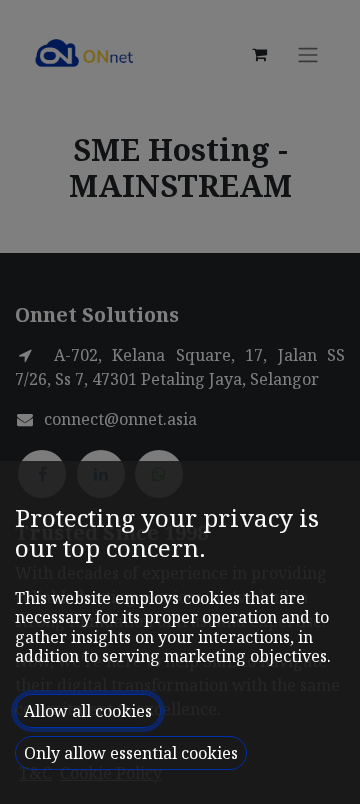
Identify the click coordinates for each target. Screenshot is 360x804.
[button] (88, 711)
